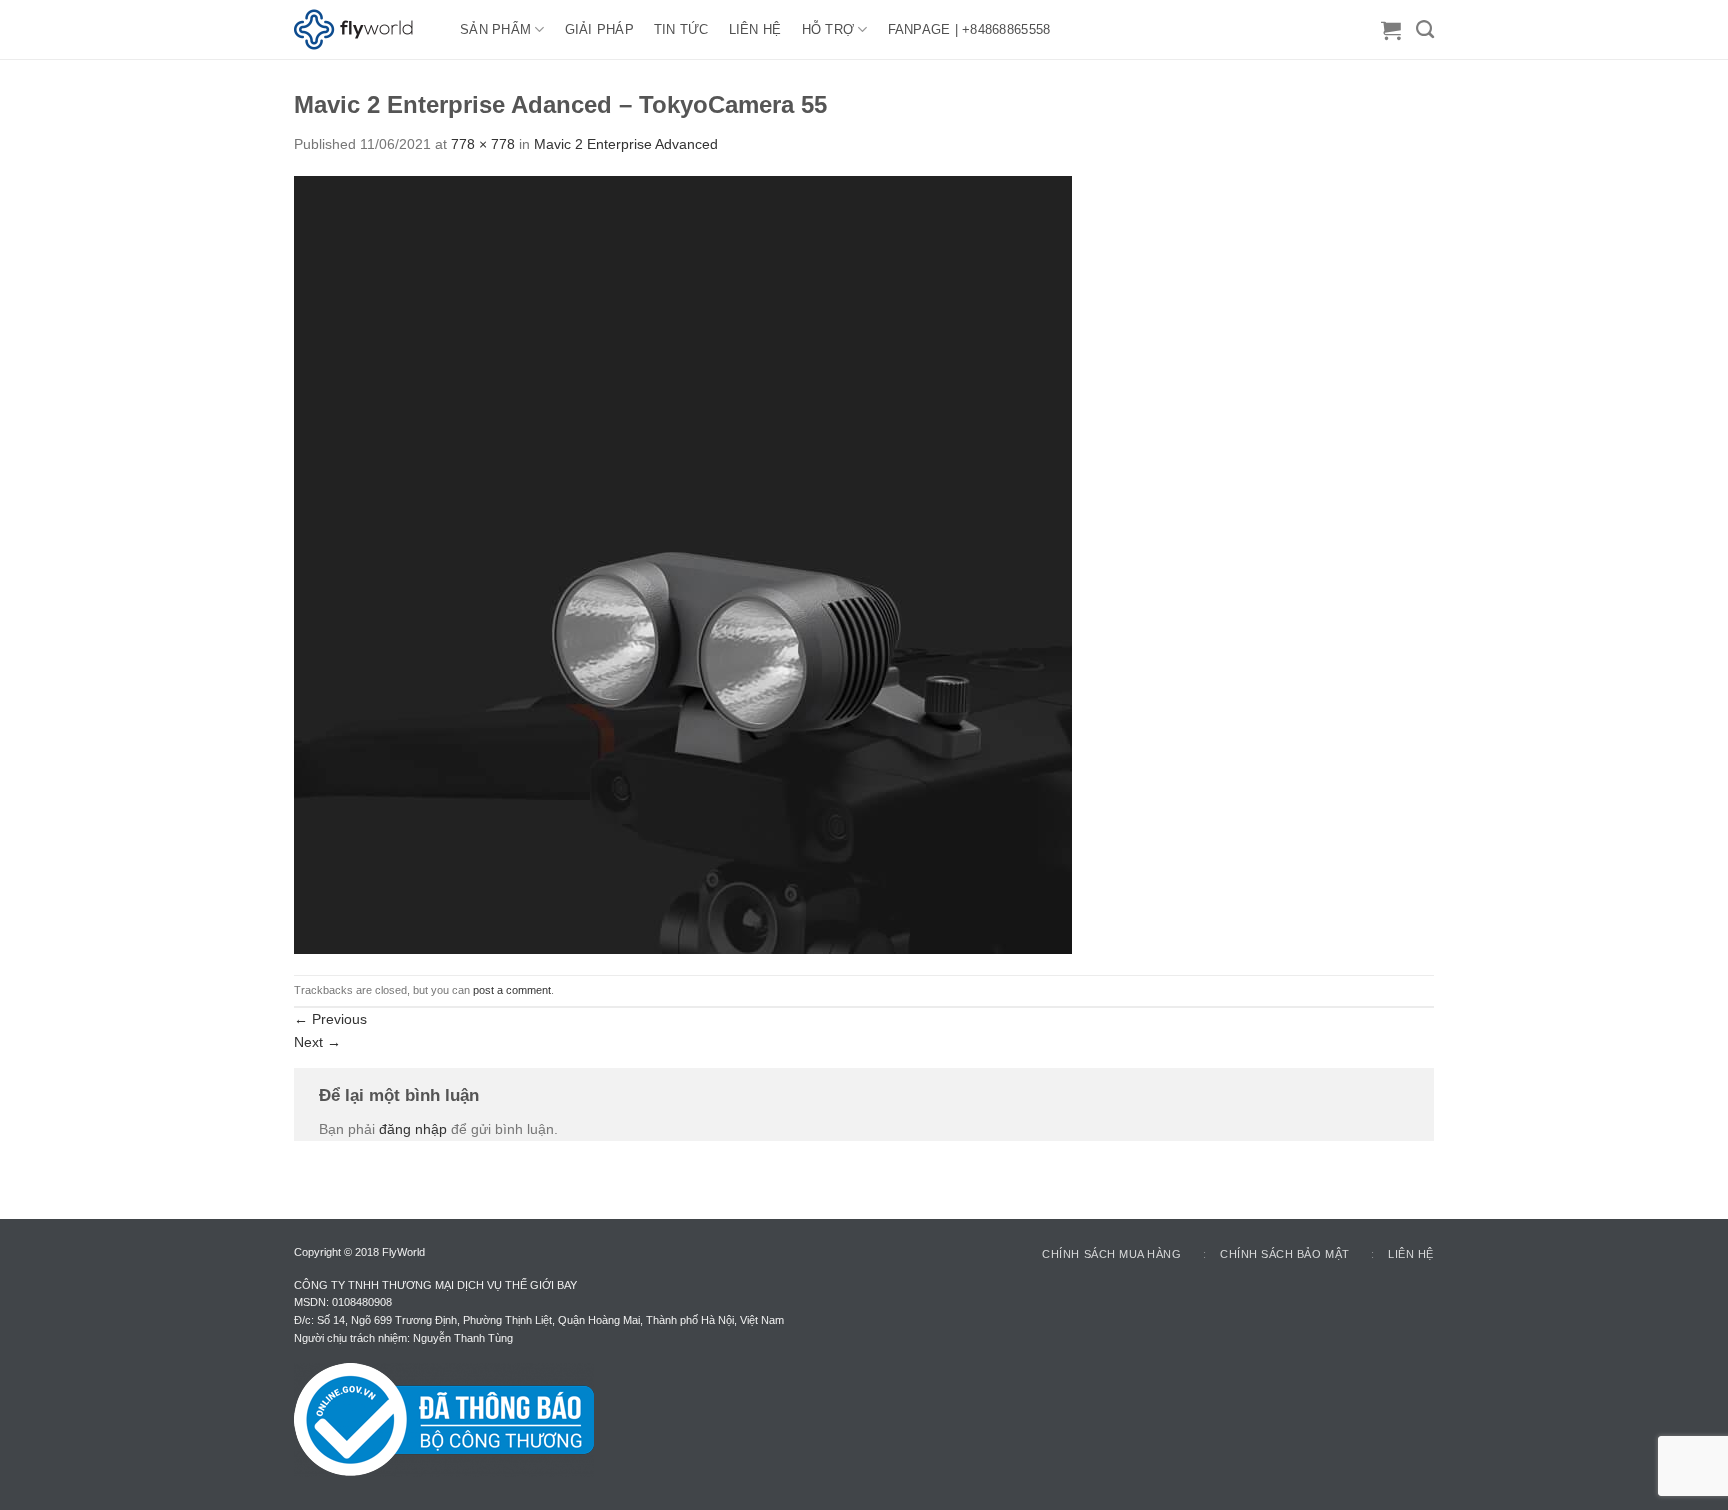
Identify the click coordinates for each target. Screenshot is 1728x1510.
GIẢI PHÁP (599, 29)
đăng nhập (413, 1129)
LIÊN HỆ (755, 29)
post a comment (512, 990)
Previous (330, 1019)
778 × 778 (483, 144)
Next (317, 1042)
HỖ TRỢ (828, 29)
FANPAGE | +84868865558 (969, 29)
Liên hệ (1411, 1254)
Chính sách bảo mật (1285, 1254)
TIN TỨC (681, 29)
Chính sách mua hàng (1111, 1254)
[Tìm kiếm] (1425, 30)
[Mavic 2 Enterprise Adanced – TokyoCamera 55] (683, 564)
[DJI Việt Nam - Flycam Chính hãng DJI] (362, 30)
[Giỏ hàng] (1391, 30)
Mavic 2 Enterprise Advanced (626, 144)
